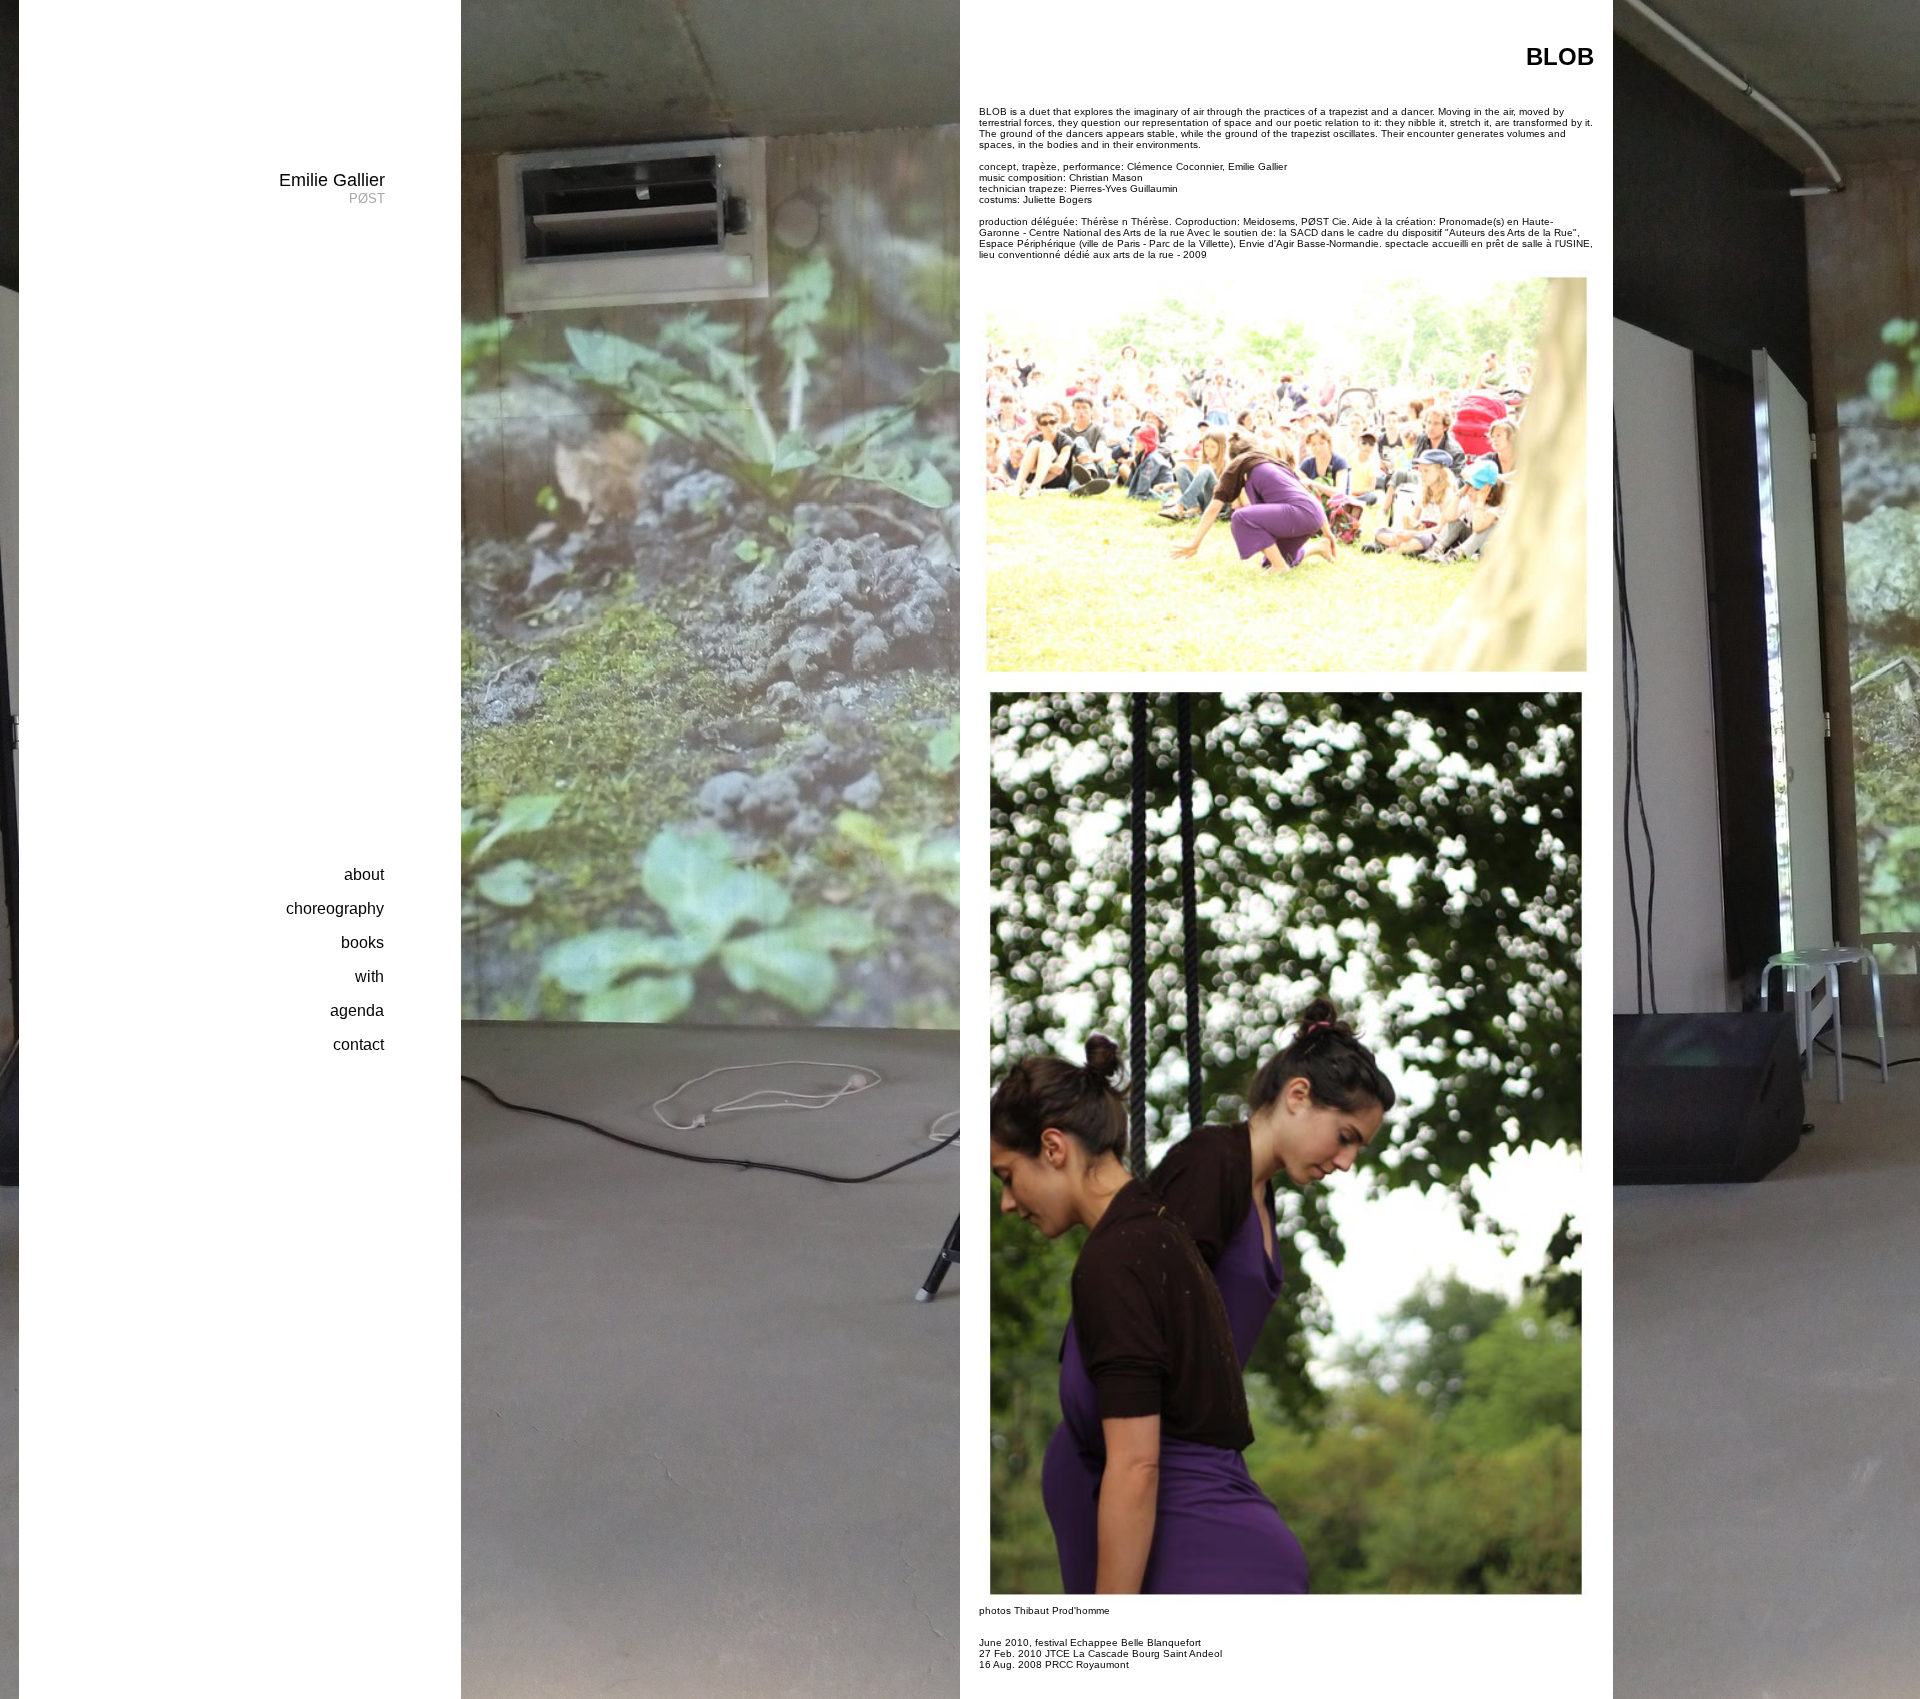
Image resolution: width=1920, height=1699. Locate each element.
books (362, 942)
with (369, 976)
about (364, 874)
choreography (335, 908)
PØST (367, 198)
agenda (357, 1010)
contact (358, 1044)
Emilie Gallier (332, 180)
